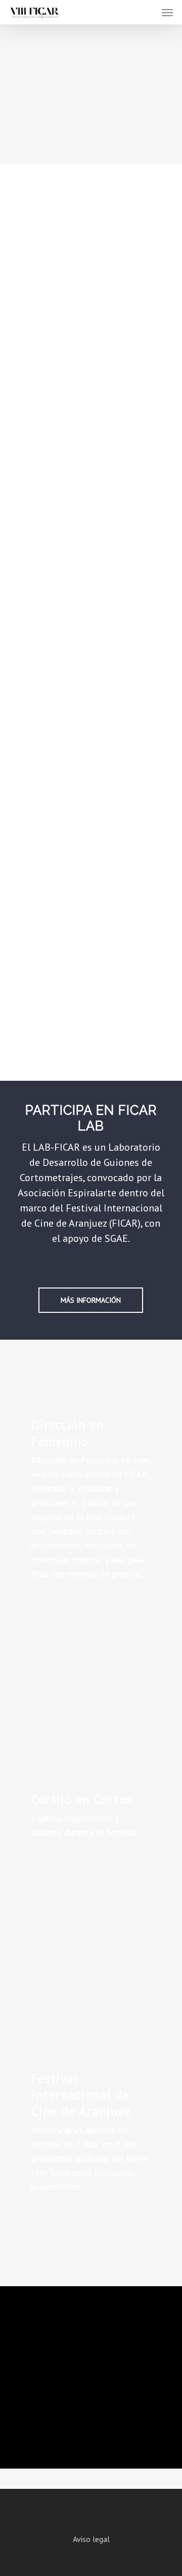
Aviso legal (91, 2539)
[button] (167, 12)
